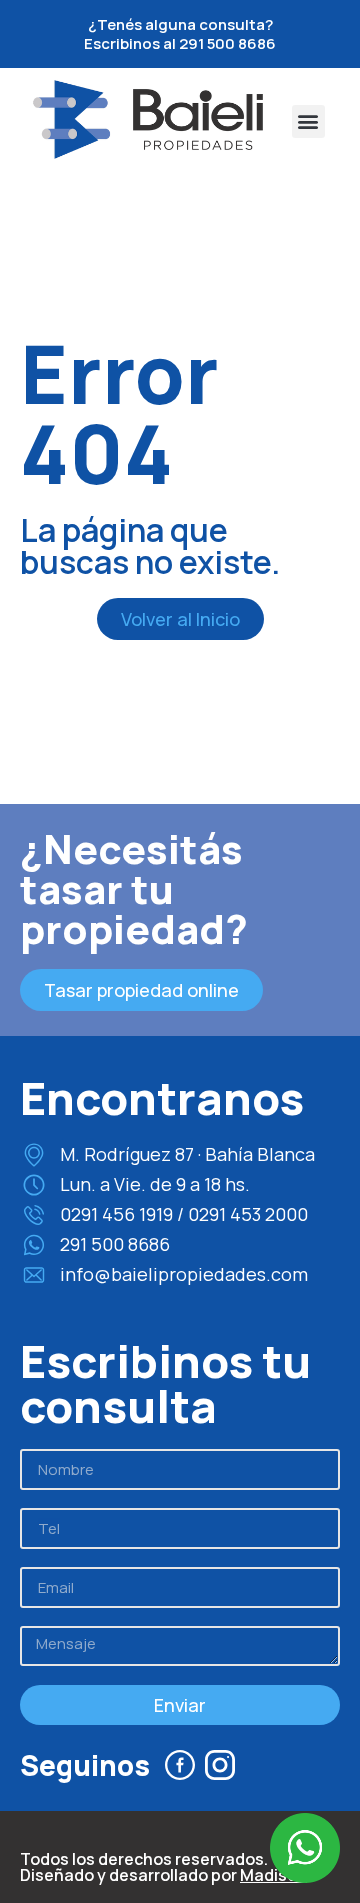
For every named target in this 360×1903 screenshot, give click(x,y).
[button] (308, 121)
